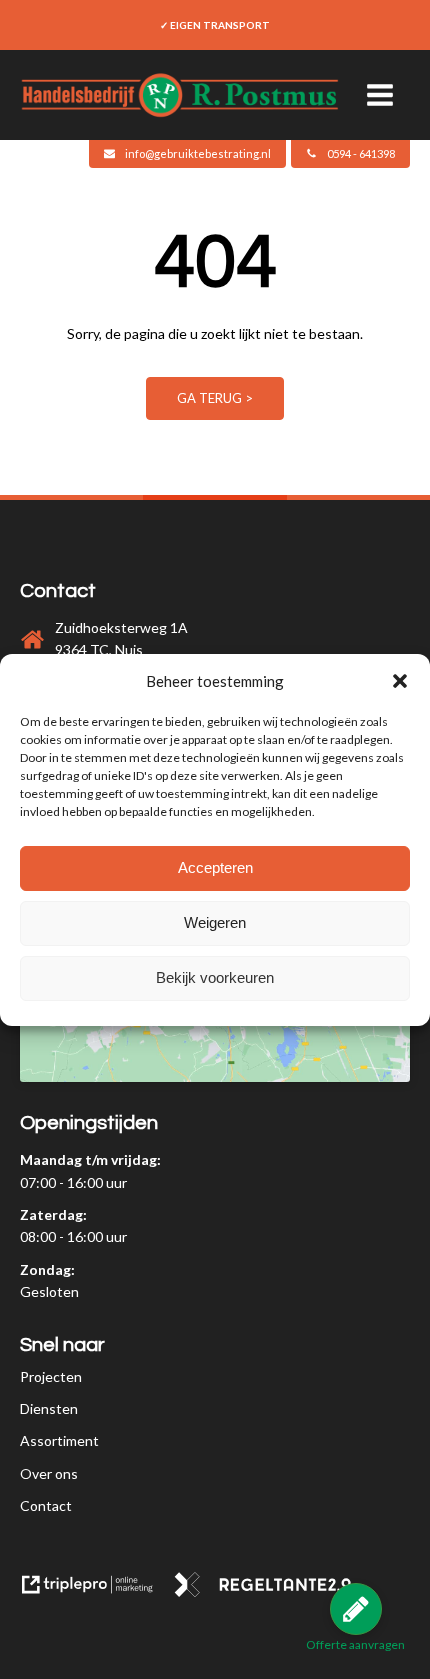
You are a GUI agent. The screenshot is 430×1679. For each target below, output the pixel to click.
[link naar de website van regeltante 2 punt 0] (270, 1591)
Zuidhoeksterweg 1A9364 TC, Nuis (121, 638)
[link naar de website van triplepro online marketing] (96, 1591)
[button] (400, 681)
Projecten (51, 1376)
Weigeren (215, 922)
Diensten (49, 1408)
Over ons (49, 1473)
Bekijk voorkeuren (215, 977)
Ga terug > (215, 398)
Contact (46, 1505)
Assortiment (59, 1440)
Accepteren (215, 867)
